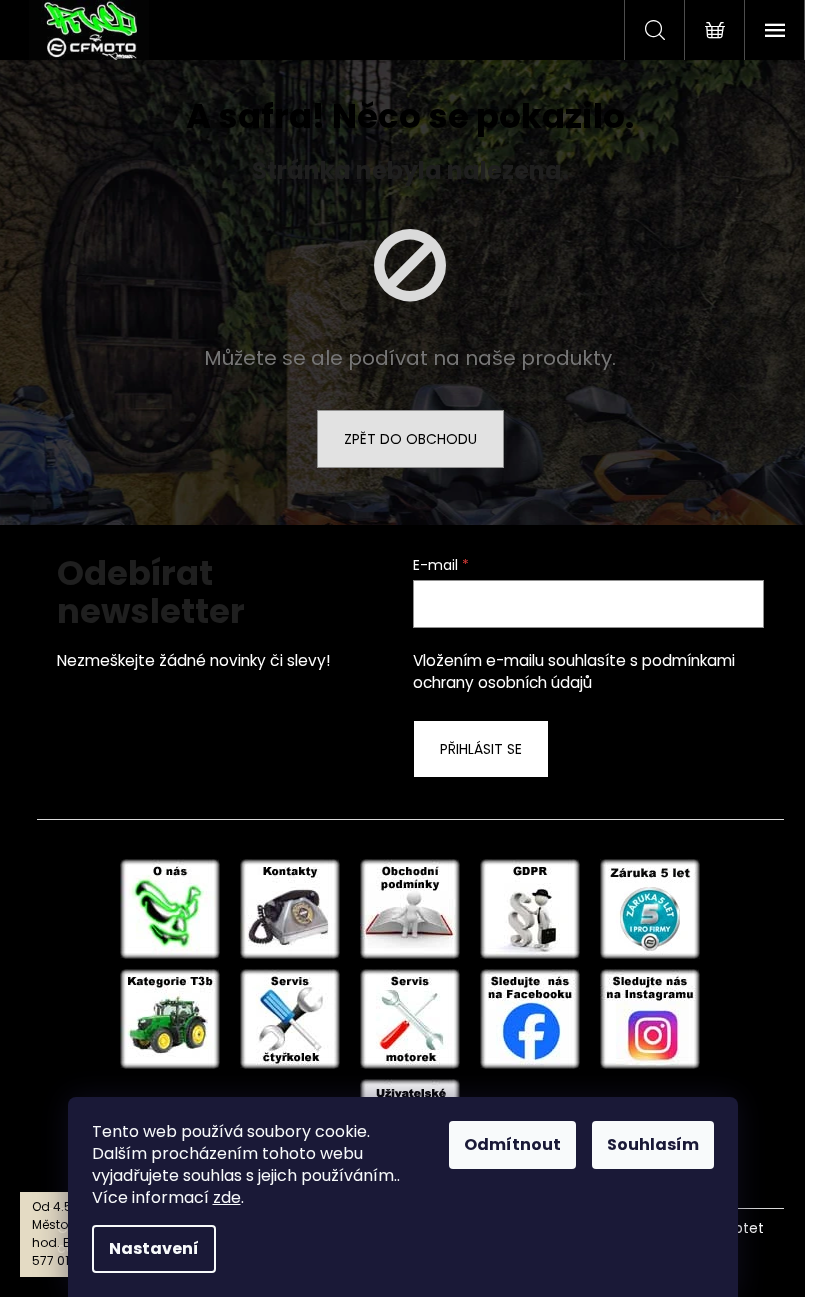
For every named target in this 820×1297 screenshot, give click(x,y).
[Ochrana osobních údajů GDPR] (530, 908)
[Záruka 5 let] (650, 908)
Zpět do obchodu (410, 439)
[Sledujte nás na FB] (530, 1018)
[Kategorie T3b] (170, 1018)
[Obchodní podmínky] (410, 908)
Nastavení (154, 1248)
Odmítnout (512, 1144)
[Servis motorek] (410, 1018)
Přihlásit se (481, 749)
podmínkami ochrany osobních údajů (574, 671)
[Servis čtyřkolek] (290, 1018)
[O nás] (170, 908)
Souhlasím (653, 1144)
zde (227, 1197)
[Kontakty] (290, 908)
